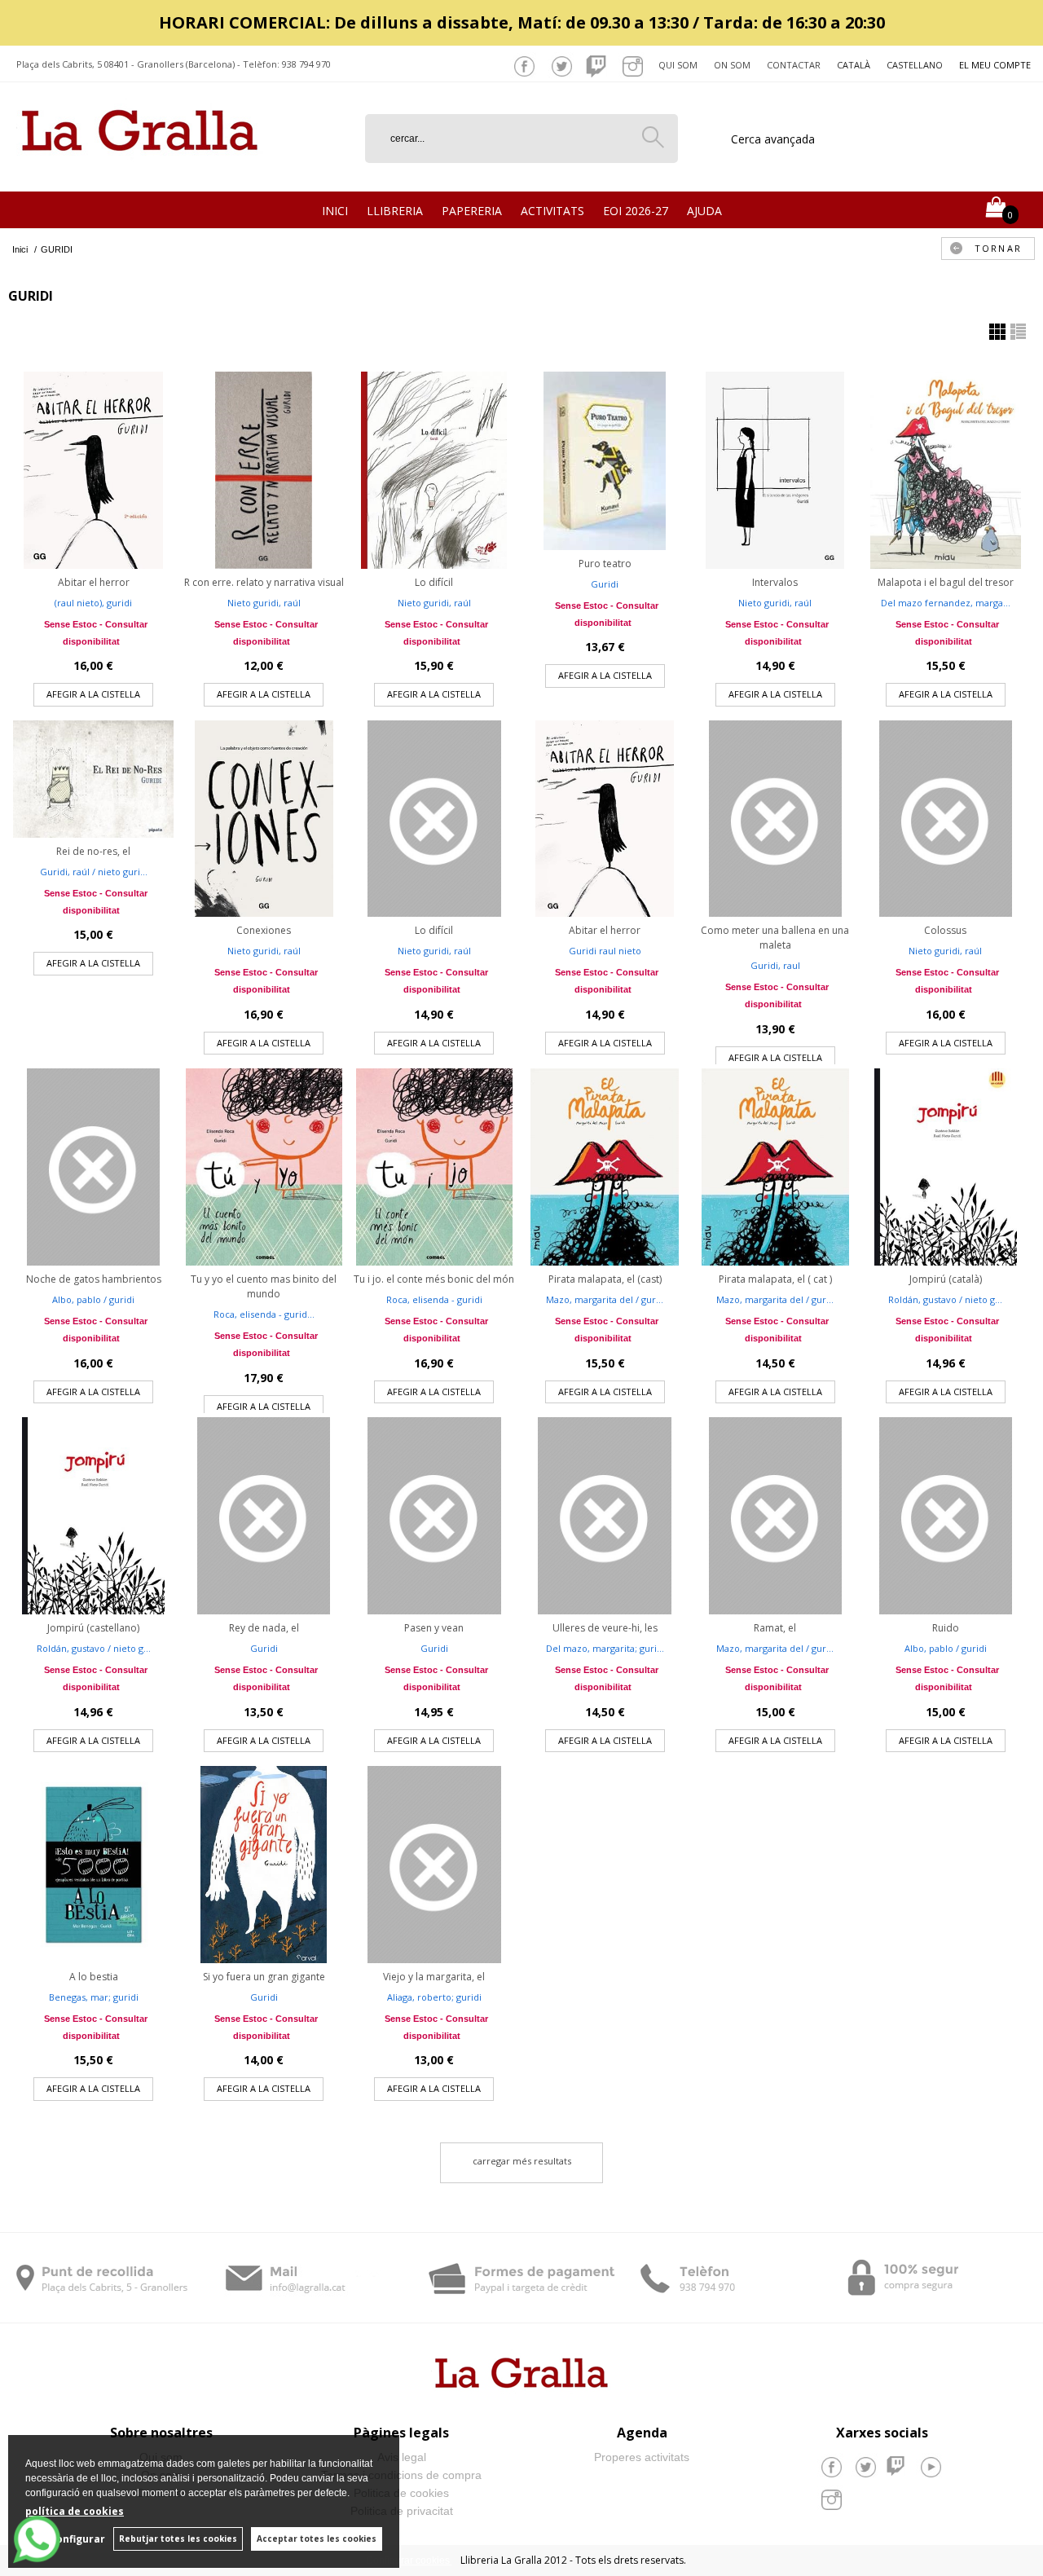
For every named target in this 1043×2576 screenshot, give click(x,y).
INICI (335, 211)
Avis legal (402, 2457)
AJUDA (704, 211)
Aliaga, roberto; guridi (434, 1997)
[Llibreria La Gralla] (140, 172)
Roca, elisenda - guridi (434, 1299)
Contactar (794, 65)
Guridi (605, 584)
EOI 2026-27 (636, 211)
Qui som (678, 65)
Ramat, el (775, 1628)
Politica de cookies (401, 2493)
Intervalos (775, 582)
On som (732, 65)
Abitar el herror (94, 582)
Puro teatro (605, 564)
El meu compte (995, 65)
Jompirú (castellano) (93, 1628)
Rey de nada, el (264, 1628)
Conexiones (264, 930)
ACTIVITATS (552, 211)
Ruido (946, 1628)
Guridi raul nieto (605, 951)
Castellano (915, 65)
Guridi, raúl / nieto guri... (94, 872)
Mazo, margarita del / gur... (605, 1299)
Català (854, 65)
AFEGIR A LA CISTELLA (93, 694)
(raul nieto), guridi (93, 603)
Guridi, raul (775, 965)
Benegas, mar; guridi (94, 1997)
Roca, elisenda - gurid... (264, 1314)
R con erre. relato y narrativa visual (264, 582)
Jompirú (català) (946, 1279)
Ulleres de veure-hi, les (605, 1628)
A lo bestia (94, 1977)
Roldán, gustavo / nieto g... (945, 1299)
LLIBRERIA (395, 211)
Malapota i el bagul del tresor (946, 582)
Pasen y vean (434, 1628)
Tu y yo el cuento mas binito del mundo (264, 1286)
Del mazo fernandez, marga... (946, 603)
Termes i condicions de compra (401, 2475)
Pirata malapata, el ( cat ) (775, 1279)
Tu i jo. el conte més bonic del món (434, 1279)
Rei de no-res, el (93, 851)
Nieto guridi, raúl (264, 603)
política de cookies (75, 2511)
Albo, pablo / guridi (93, 1299)
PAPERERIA (472, 211)
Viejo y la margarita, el (434, 1977)
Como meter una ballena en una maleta (775, 938)
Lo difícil (434, 582)
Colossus (945, 930)
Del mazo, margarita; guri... (605, 1648)
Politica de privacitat (402, 2511)
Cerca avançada (773, 139)
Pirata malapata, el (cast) (605, 1279)
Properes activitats (642, 2457)
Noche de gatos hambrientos (94, 1279)
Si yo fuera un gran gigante (264, 1977)
